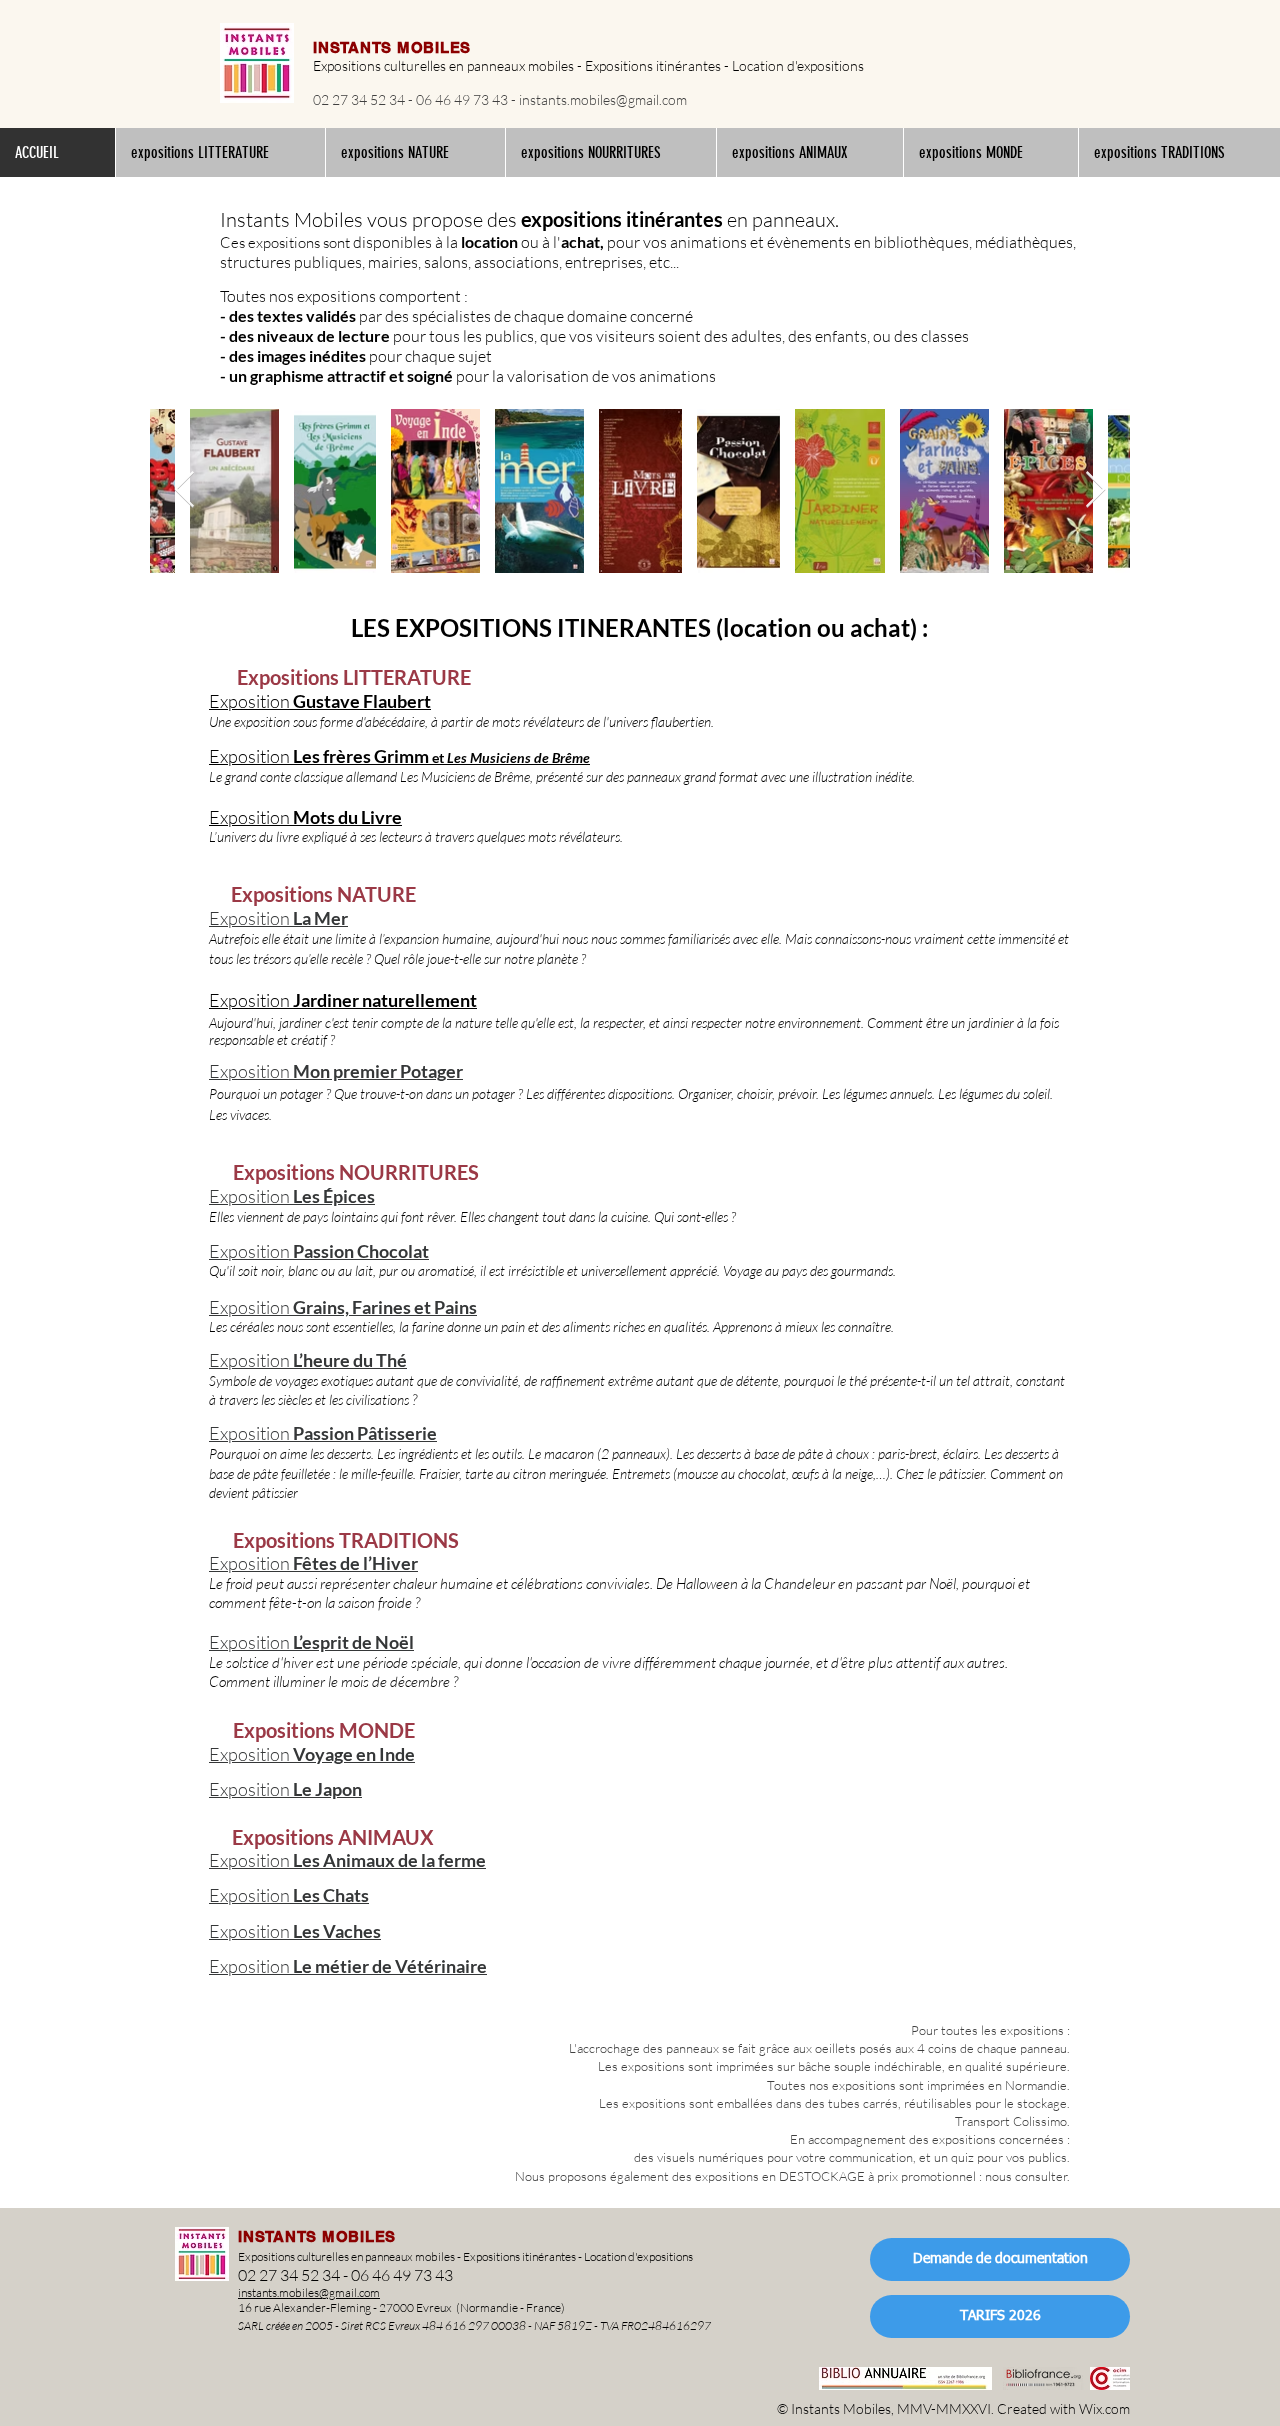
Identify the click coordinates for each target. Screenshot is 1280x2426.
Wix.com (1104, 2408)
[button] (220, 152)
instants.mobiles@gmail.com (603, 99)
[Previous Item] (184, 490)
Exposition (251, 1789)
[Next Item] (1095, 490)
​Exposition (251, 1000)
